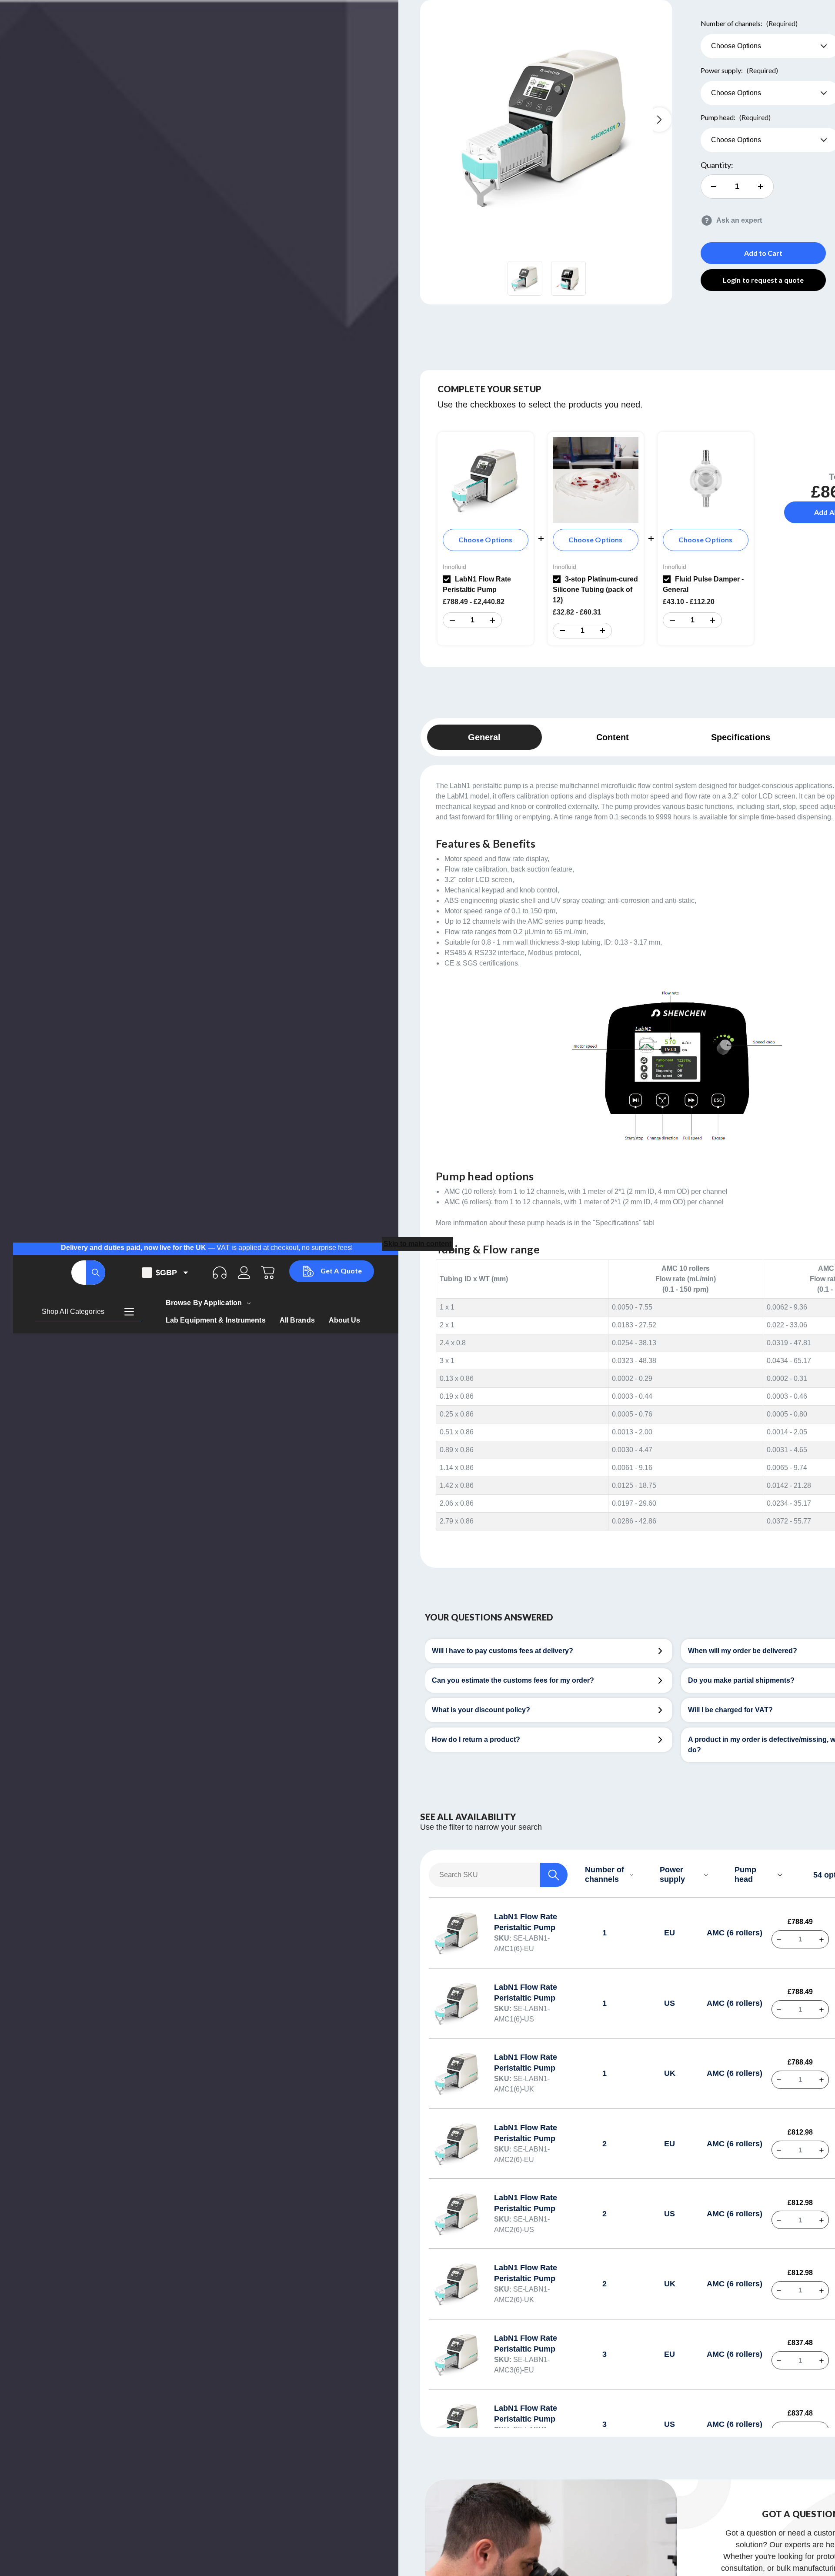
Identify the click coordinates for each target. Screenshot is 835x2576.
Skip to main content (417, 1244)
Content (613, 737)
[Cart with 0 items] (268, 1273)
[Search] (96, 1273)
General (484, 737)
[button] (452, 620)
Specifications (741, 737)
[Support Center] (220, 1273)
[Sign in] (244, 1273)
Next (659, 120)
